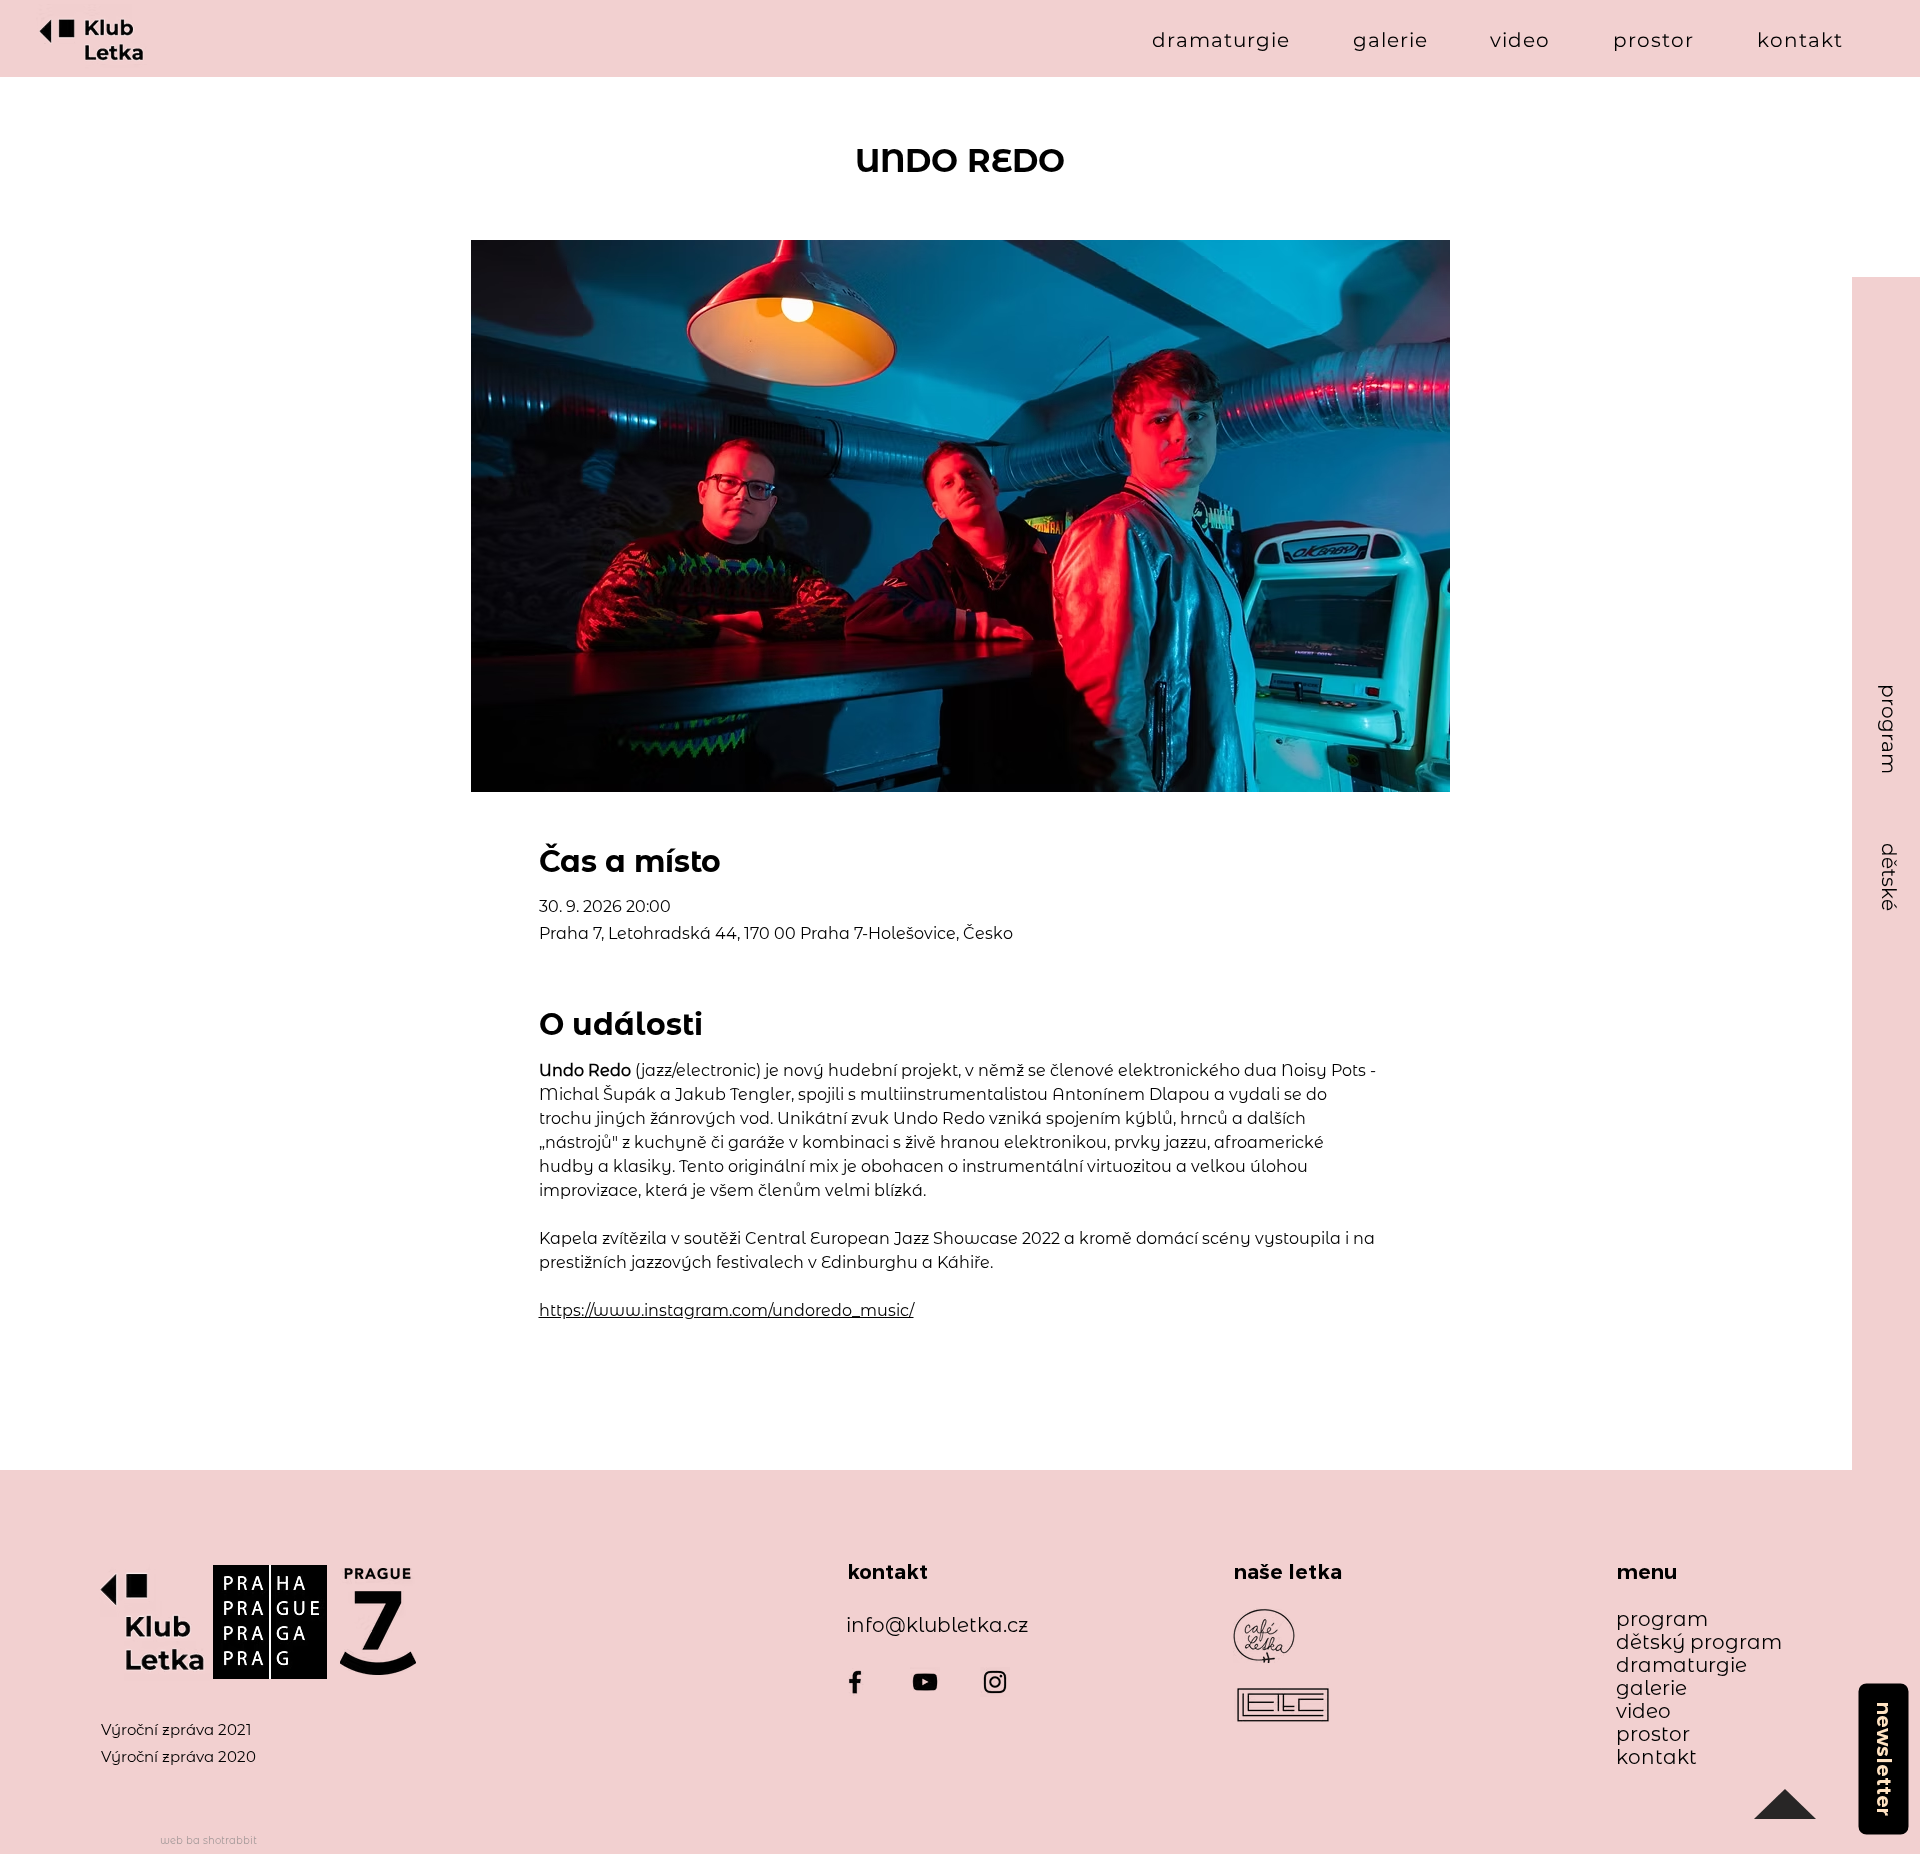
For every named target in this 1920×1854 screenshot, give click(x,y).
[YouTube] (925, 1682)
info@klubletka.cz (937, 1625)
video (1643, 1711)
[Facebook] (855, 1682)
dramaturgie (1681, 1665)
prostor (1653, 1734)
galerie (1651, 1688)
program (1662, 1619)
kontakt (1656, 1757)
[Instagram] (995, 1682)
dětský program (1689, 1642)
